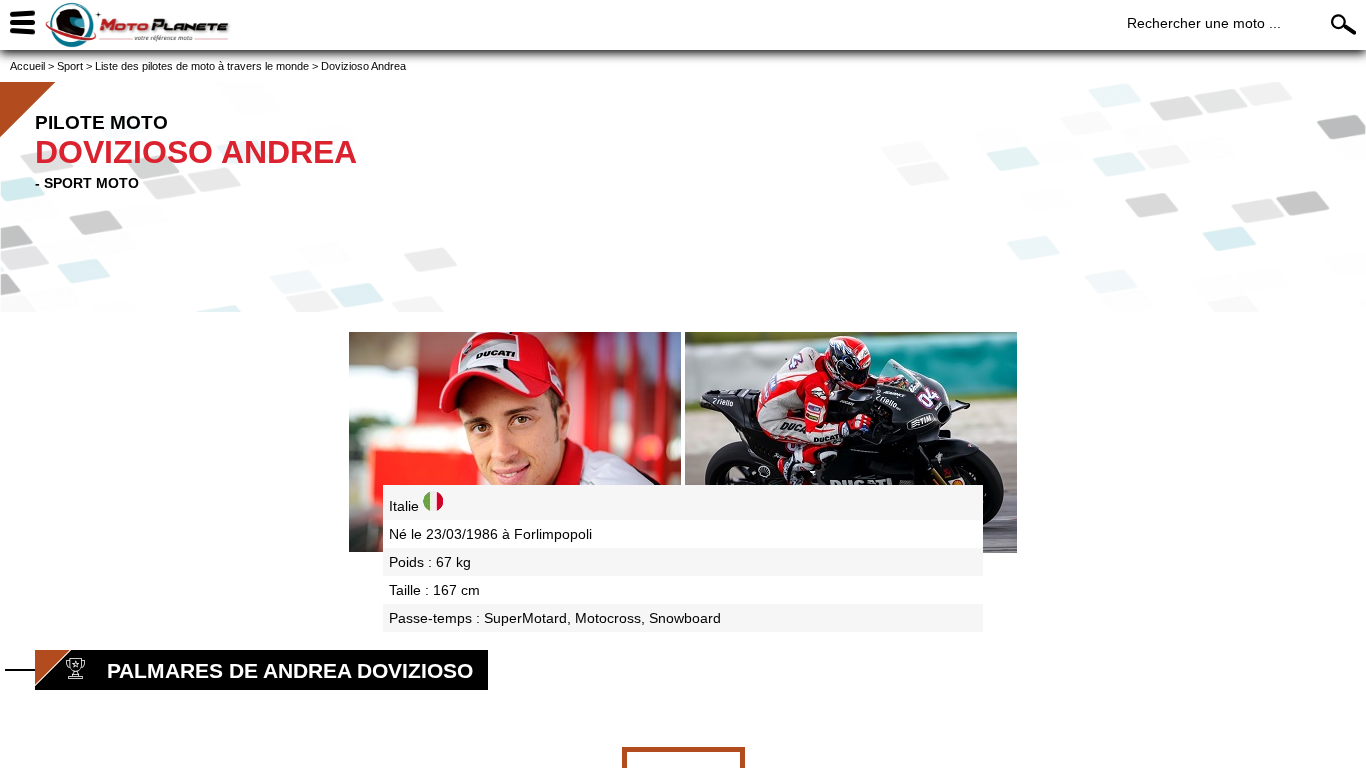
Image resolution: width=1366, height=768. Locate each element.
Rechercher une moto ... (1204, 23)
